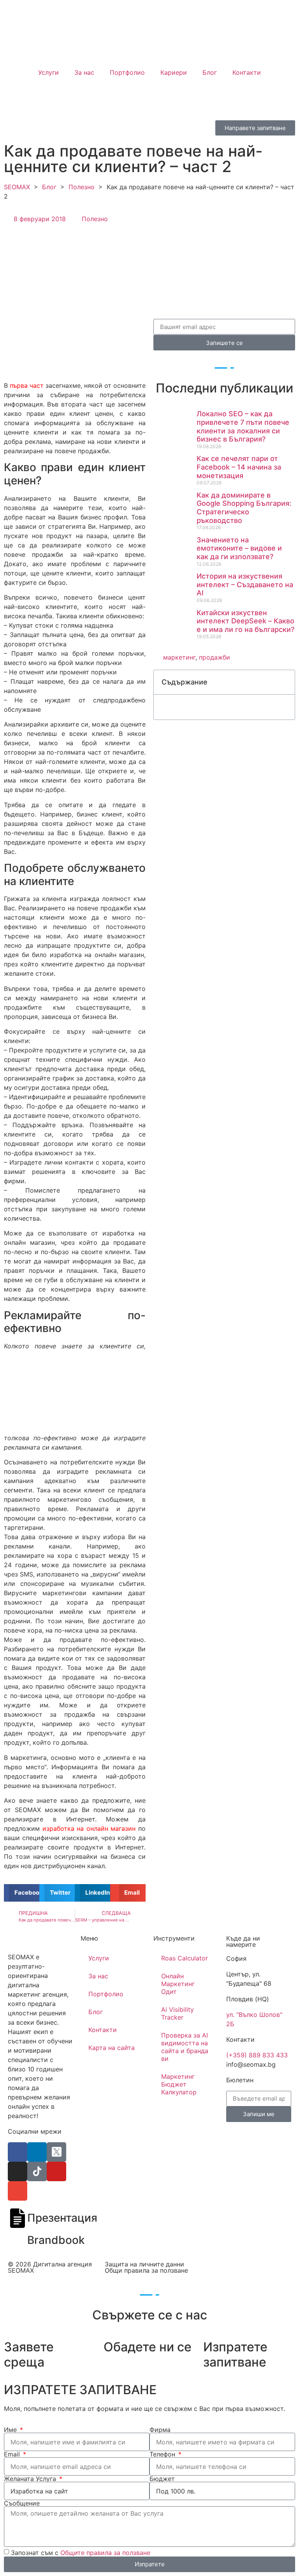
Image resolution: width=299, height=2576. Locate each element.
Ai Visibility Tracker (178, 2013)
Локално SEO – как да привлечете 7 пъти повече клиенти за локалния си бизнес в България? (243, 426)
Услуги (48, 72)
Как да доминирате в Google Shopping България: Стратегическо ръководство (244, 508)
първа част (28, 385)
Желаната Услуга (31, 2479)
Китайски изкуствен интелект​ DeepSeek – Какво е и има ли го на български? (245, 621)
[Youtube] (56, 2171)
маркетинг (179, 657)
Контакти (247, 72)
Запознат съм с (81, 2553)
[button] (22, 1893)
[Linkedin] (37, 2152)
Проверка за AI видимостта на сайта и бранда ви (185, 2047)
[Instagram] (18, 2171)
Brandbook (56, 2240)
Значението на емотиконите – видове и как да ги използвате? (239, 548)
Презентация (62, 2218)
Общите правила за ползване (105, 2553)
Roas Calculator (185, 1958)
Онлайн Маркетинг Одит (178, 1984)
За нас (84, 72)
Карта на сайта (112, 2048)
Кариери (174, 72)
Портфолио (127, 72)
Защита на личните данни (144, 2264)
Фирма (160, 2430)
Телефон (163, 2454)
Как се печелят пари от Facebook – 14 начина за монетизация (239, 467)
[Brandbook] (18, 2240)
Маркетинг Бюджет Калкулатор (179, 2084)
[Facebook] (18, 2152)
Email (13, 2454)
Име (11, 2430)
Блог (210, 72)
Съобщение (22, 2503)
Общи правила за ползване (146, 2270)
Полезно (82, 187)
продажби (215, 657)
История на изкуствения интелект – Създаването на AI (245, 584)
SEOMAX (17, 187)
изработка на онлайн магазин (89, 1828)
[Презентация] (18, 2218)
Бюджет (162, 2479)
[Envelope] (18, 2191)
